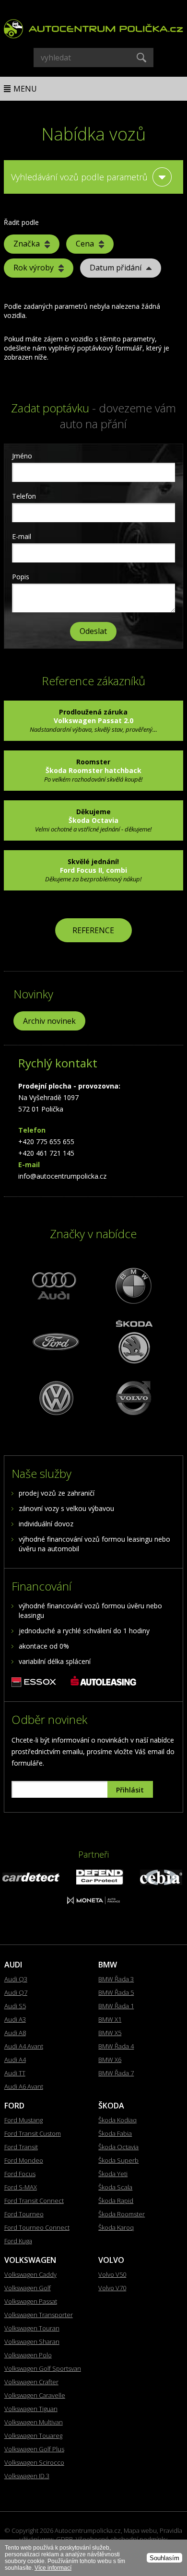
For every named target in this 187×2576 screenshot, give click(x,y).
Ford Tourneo (24, 2214)
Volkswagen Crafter (31, 2382)
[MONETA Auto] (93, 1902)
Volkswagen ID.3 (27, 2476)
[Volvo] (132, 1398)
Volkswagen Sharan (32, 2342)
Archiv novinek (49, 1021)
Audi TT (15, 2073)
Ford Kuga (18, 2241)
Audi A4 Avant (24, 2046)
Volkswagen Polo (28, 2355)
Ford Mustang (23, 2120)
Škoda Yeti (113, 2174)
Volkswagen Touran (32, 2328)
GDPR (64, 2539)
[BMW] (132, 1285)
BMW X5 (110, 2033)
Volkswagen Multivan (34, 2422)
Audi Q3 (16, 1979)
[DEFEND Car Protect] (100, 1882)
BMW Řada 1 (116, 2006)
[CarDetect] (31, 1879)
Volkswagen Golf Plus (34, 2449)
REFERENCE (93, 930)
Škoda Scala (115, 2187)
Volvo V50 (112, 2274)
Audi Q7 (16, 1992)
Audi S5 (15, 2006)
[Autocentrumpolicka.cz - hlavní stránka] (93, 26)
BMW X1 (110, 2019)
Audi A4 (15, 2060)
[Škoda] (132, 1341)
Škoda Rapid (116, 2201)
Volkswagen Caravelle (35, 2395)
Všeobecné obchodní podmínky (122, 2539)
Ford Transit (21, 2147)
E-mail (22, 536)
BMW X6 (110, 2060)
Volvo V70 (112, 2288)
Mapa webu (140, 2530)
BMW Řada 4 (116, 2046)
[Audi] (55, 1285)
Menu (25, 89)
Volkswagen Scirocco (34, 2462)
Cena (85, 244)
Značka (27, 244)
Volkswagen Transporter (39, 2315)
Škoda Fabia (115, 2133)
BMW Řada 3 (116, 1979)
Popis (21, 577)
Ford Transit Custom (33, 2133)
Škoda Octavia (118, 2147)
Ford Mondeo (24, 2160)
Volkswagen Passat (31, 2301)
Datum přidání (116, 268)
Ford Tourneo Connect (37, 2227)
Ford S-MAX (21, 2187)
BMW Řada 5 (116, 1992)
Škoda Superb (118, 2160)
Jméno (22, 456)
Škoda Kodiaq (117, 2120)
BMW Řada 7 (116, 2073)
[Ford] (55, 1341)
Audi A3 (15, 2019)
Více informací (53, 2568)
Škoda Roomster (122, 2214)
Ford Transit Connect (34, 2201)
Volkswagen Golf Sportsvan (43, 2368)
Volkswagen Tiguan (31, 2409)
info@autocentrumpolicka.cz (62, 1176)
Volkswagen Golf (28, 2288)
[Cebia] (161, 1882)
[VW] (55, 1398)
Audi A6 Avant (24, 2086)
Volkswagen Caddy (30, 2274)
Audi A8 (15, 2033)
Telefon (24, 496)
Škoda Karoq (116, 2227)
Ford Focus (20, 2174)
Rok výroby (34, 268)
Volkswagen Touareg (33, 2435)
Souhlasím (164, 2558)
